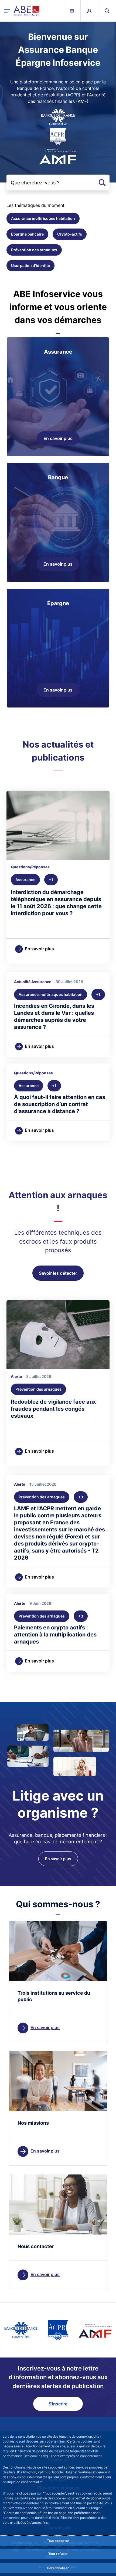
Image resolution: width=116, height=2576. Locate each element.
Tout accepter (58, 2541)
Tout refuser (58, 2554)
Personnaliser (58, 2568)
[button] (107, 11)
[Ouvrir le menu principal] (7, 11)
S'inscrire (58, 2404)
